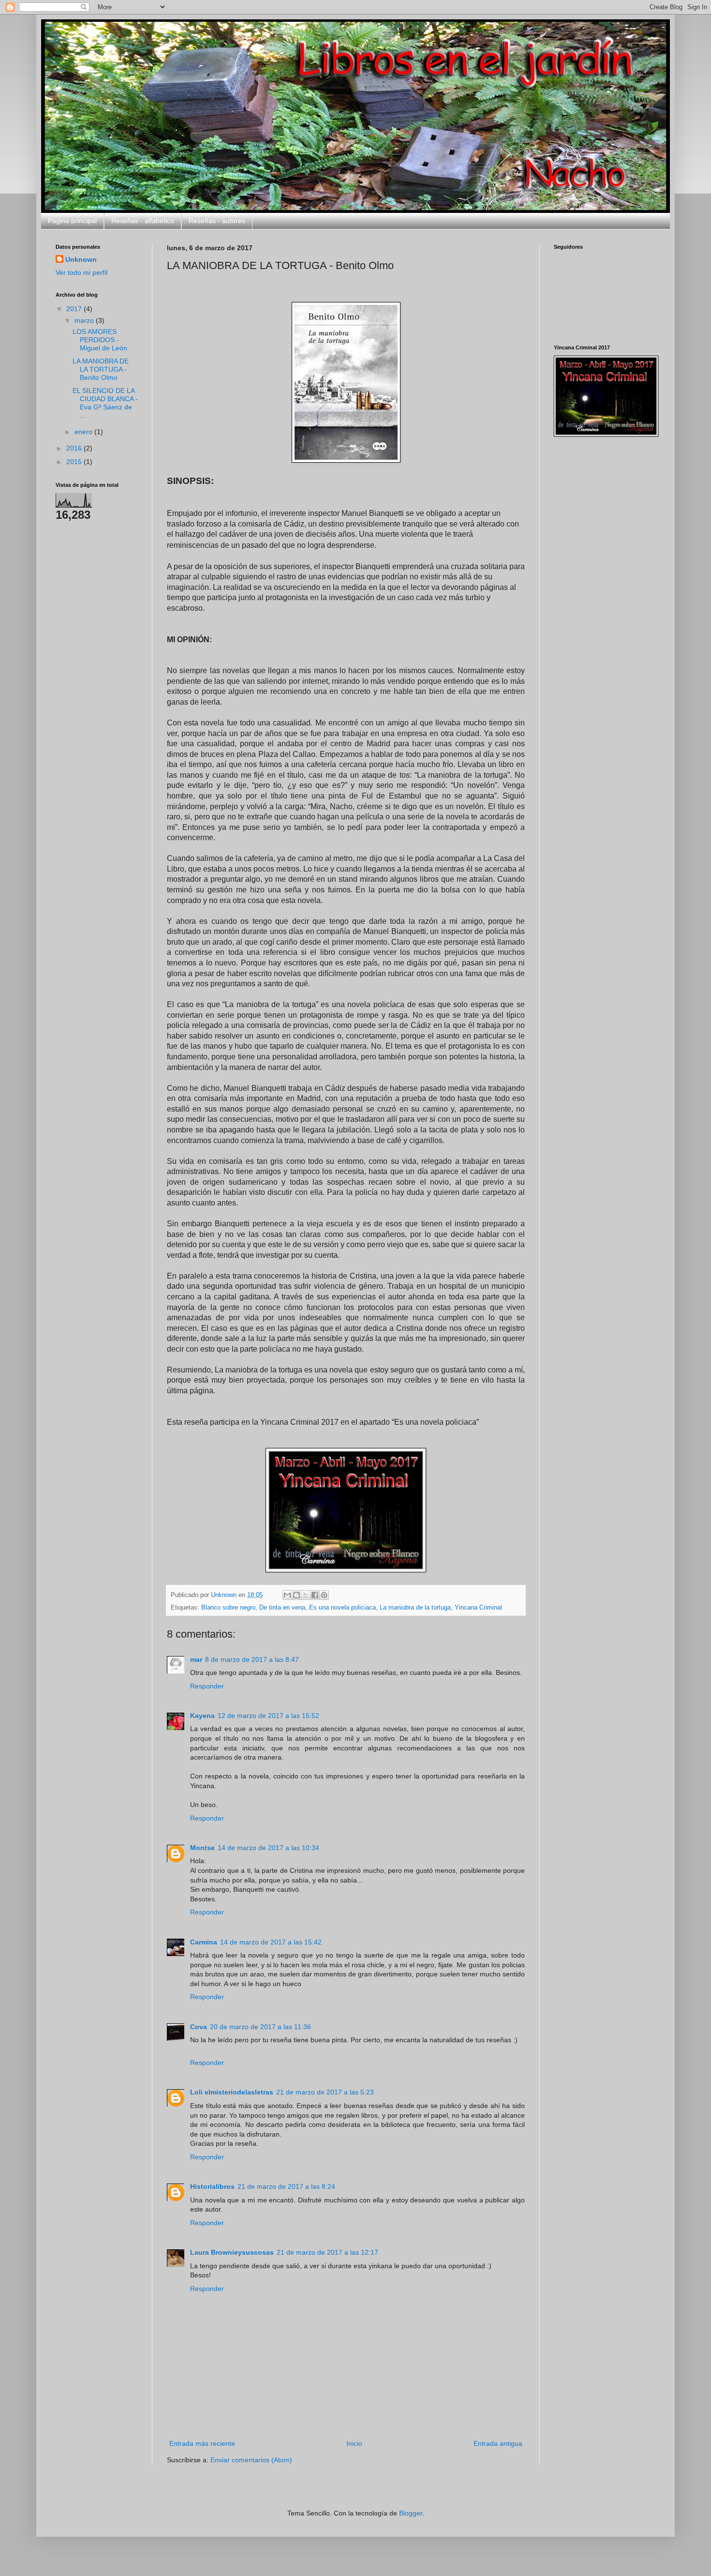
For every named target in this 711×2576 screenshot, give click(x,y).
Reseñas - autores (217, 221)
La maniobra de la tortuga (415, 1608)
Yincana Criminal (478, 1608)
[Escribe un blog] (296, 1595)
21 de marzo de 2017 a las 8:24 (286, 2186)
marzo (85, 320)
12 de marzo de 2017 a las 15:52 (268, 1716)
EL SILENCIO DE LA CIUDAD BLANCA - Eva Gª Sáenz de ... (105, 403)
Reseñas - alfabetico (143, 221)
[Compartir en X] (306, 1595)
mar (196, 1659)
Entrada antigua (498, 2443)
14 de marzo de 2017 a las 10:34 (268, 1848)
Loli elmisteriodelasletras (232, 2092)
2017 (75, 309)
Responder (207, 1686)
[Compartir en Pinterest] (324, 1595)
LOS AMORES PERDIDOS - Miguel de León (100, 340)
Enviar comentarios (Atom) (251, 2460)
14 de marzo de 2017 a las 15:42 (271, 1942)
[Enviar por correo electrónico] (287, 1595)
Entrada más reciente (202, 2443)
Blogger (411, 2513)
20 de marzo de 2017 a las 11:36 (260, 2027)
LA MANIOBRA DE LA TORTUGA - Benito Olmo (101, 369)
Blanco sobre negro (228, 1608)
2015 (75, 462)
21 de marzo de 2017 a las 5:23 (325, 2092)
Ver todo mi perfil (81, 272)
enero (84, 432)
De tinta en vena (282, 1608)
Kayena (202, 1716)
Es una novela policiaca (342, 1608)
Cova (199, 2027)
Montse (202, 1848)
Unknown (81, 259)
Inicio (354, 2443)
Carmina (204, 1942)
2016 (75, 448)
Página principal (72, 221)
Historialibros (212, 2186)
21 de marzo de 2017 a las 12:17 (327, 2252)
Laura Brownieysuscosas (232, 2252)
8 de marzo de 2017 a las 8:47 (252, 1659)
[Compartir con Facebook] (315, 1595)
